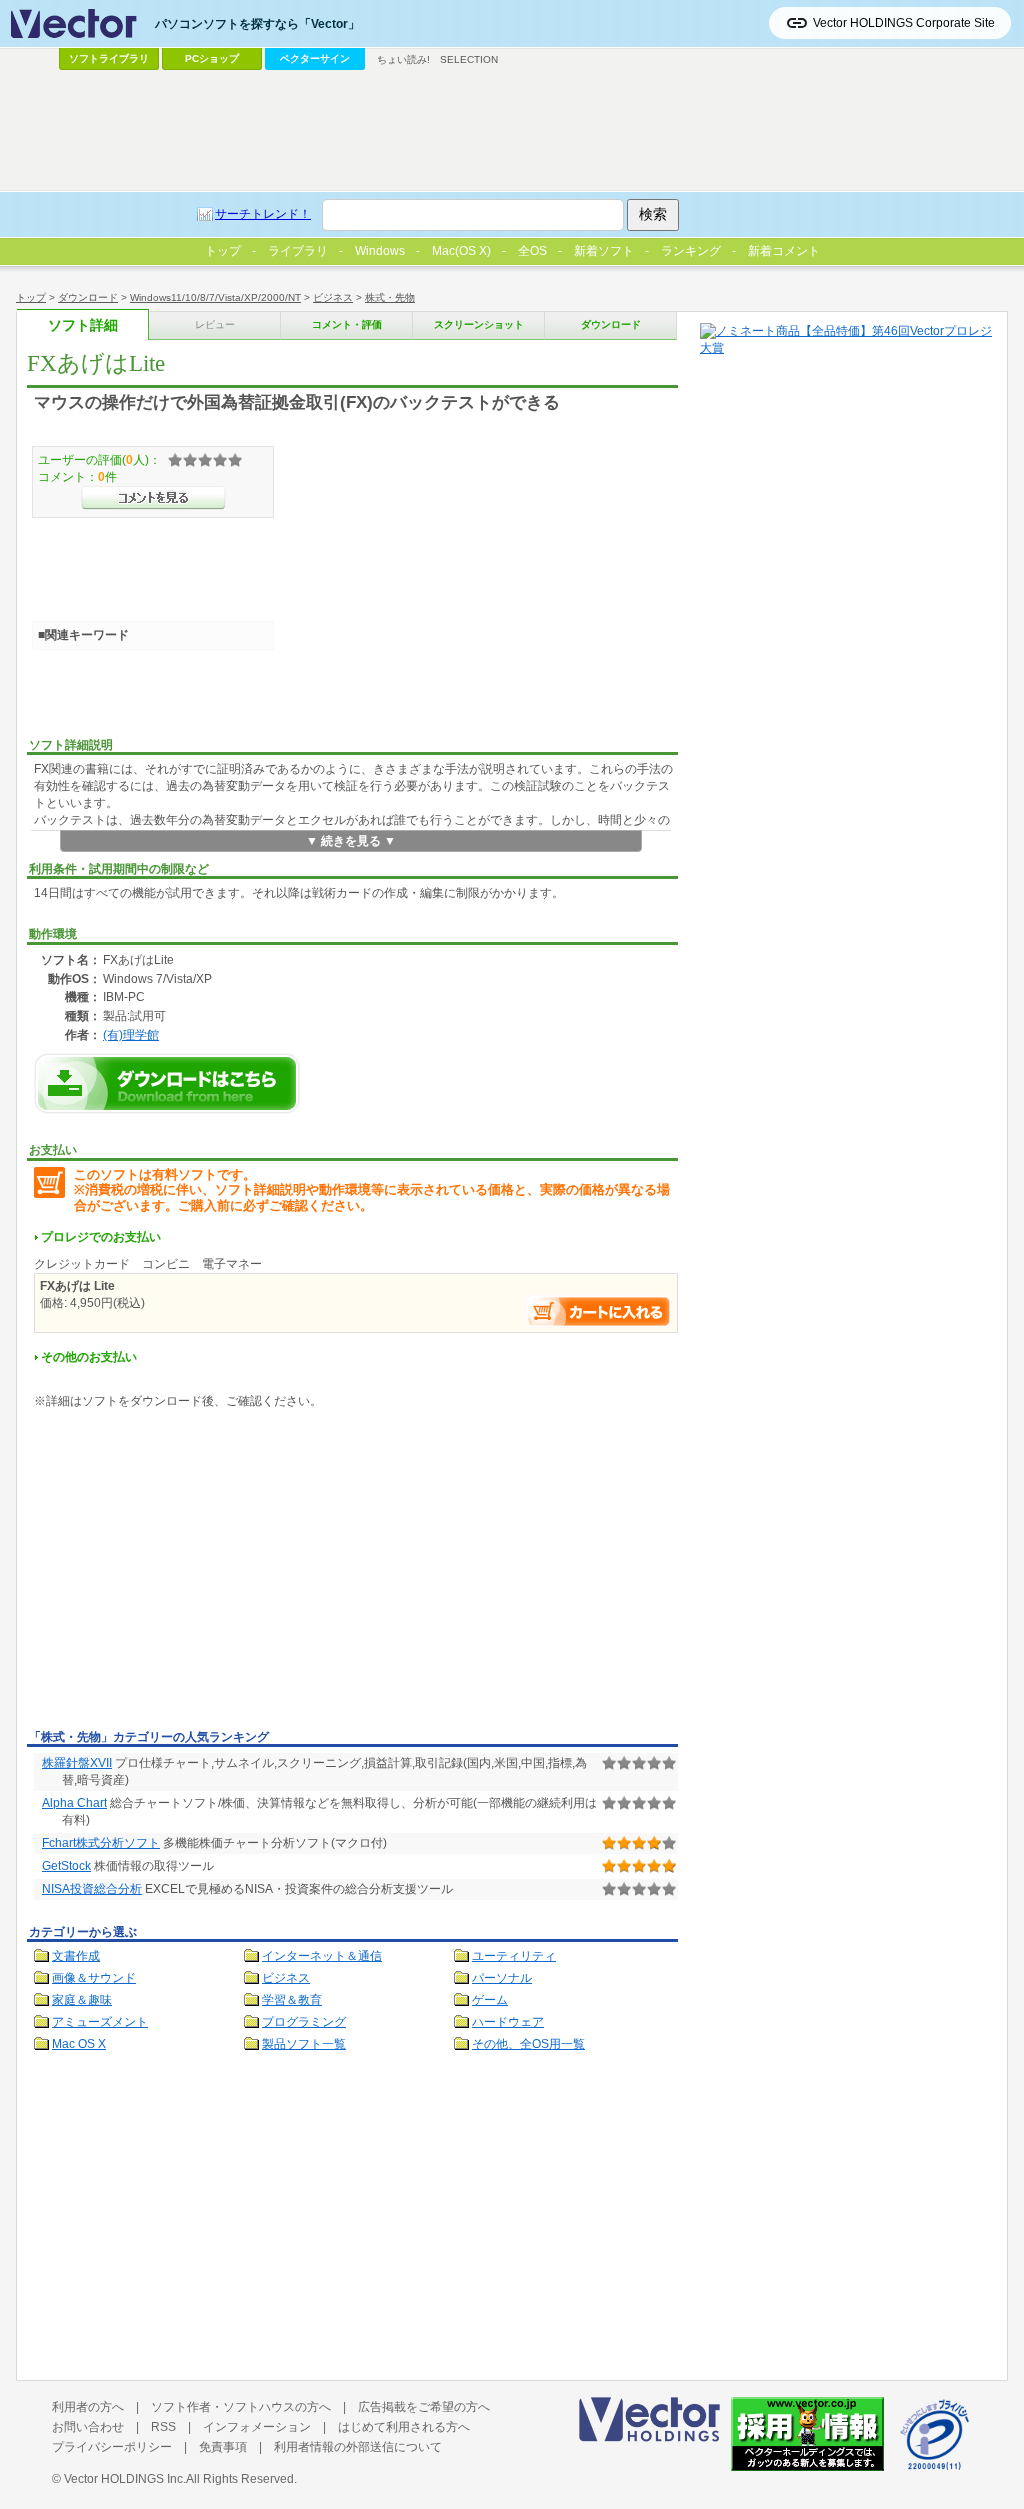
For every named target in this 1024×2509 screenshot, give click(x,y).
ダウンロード (88, 297)
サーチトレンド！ (263, 214)
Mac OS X (79, 2044)
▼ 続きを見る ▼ (351, 841)
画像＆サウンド (94, 1978)
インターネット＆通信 (322, 1956)
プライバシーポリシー (112, 2447)
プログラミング (304, 2022)
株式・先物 (390, 297)
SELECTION (469, 59)
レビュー (215, 324)
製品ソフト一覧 (304, 2044)
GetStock (66, 1866)
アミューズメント (100, 2022)
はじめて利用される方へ (404, 2427)
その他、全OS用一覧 (528, 2044)
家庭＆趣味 (82, 2000)
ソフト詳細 (83, 325)
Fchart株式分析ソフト (101, 1843)
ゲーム (490, 2000)
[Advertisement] (195, 1573)
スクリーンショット (479, 324)
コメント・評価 (347, 324)
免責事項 (223, 2447)
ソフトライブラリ (109, 58)
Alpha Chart (74, 1803)
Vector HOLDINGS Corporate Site (904, 23)
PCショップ (212, 58)
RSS (163, 2427)
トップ (31, 297)
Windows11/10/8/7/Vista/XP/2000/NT (215, 297)
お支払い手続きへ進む (599, 1311)
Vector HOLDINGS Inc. (125, 2479)
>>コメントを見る (153, 498)
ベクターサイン (315, 58)
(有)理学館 (131, 1034)
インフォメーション (257, 2427)
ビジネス (333, 297)
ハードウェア (508, 2022)
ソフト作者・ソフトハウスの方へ (241, 2407)
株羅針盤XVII (77, 1763)
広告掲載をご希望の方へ (424, 2407)
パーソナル (502, 1978)
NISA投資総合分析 (92, 1889)
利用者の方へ (88, 2407)
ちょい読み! (403, 59)
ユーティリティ (514, 1956)
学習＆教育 (292, 2000)
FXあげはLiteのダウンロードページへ (167, 1083)
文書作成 (76, 1956)
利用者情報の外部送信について (358, 2447)
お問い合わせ (88, 2427)
